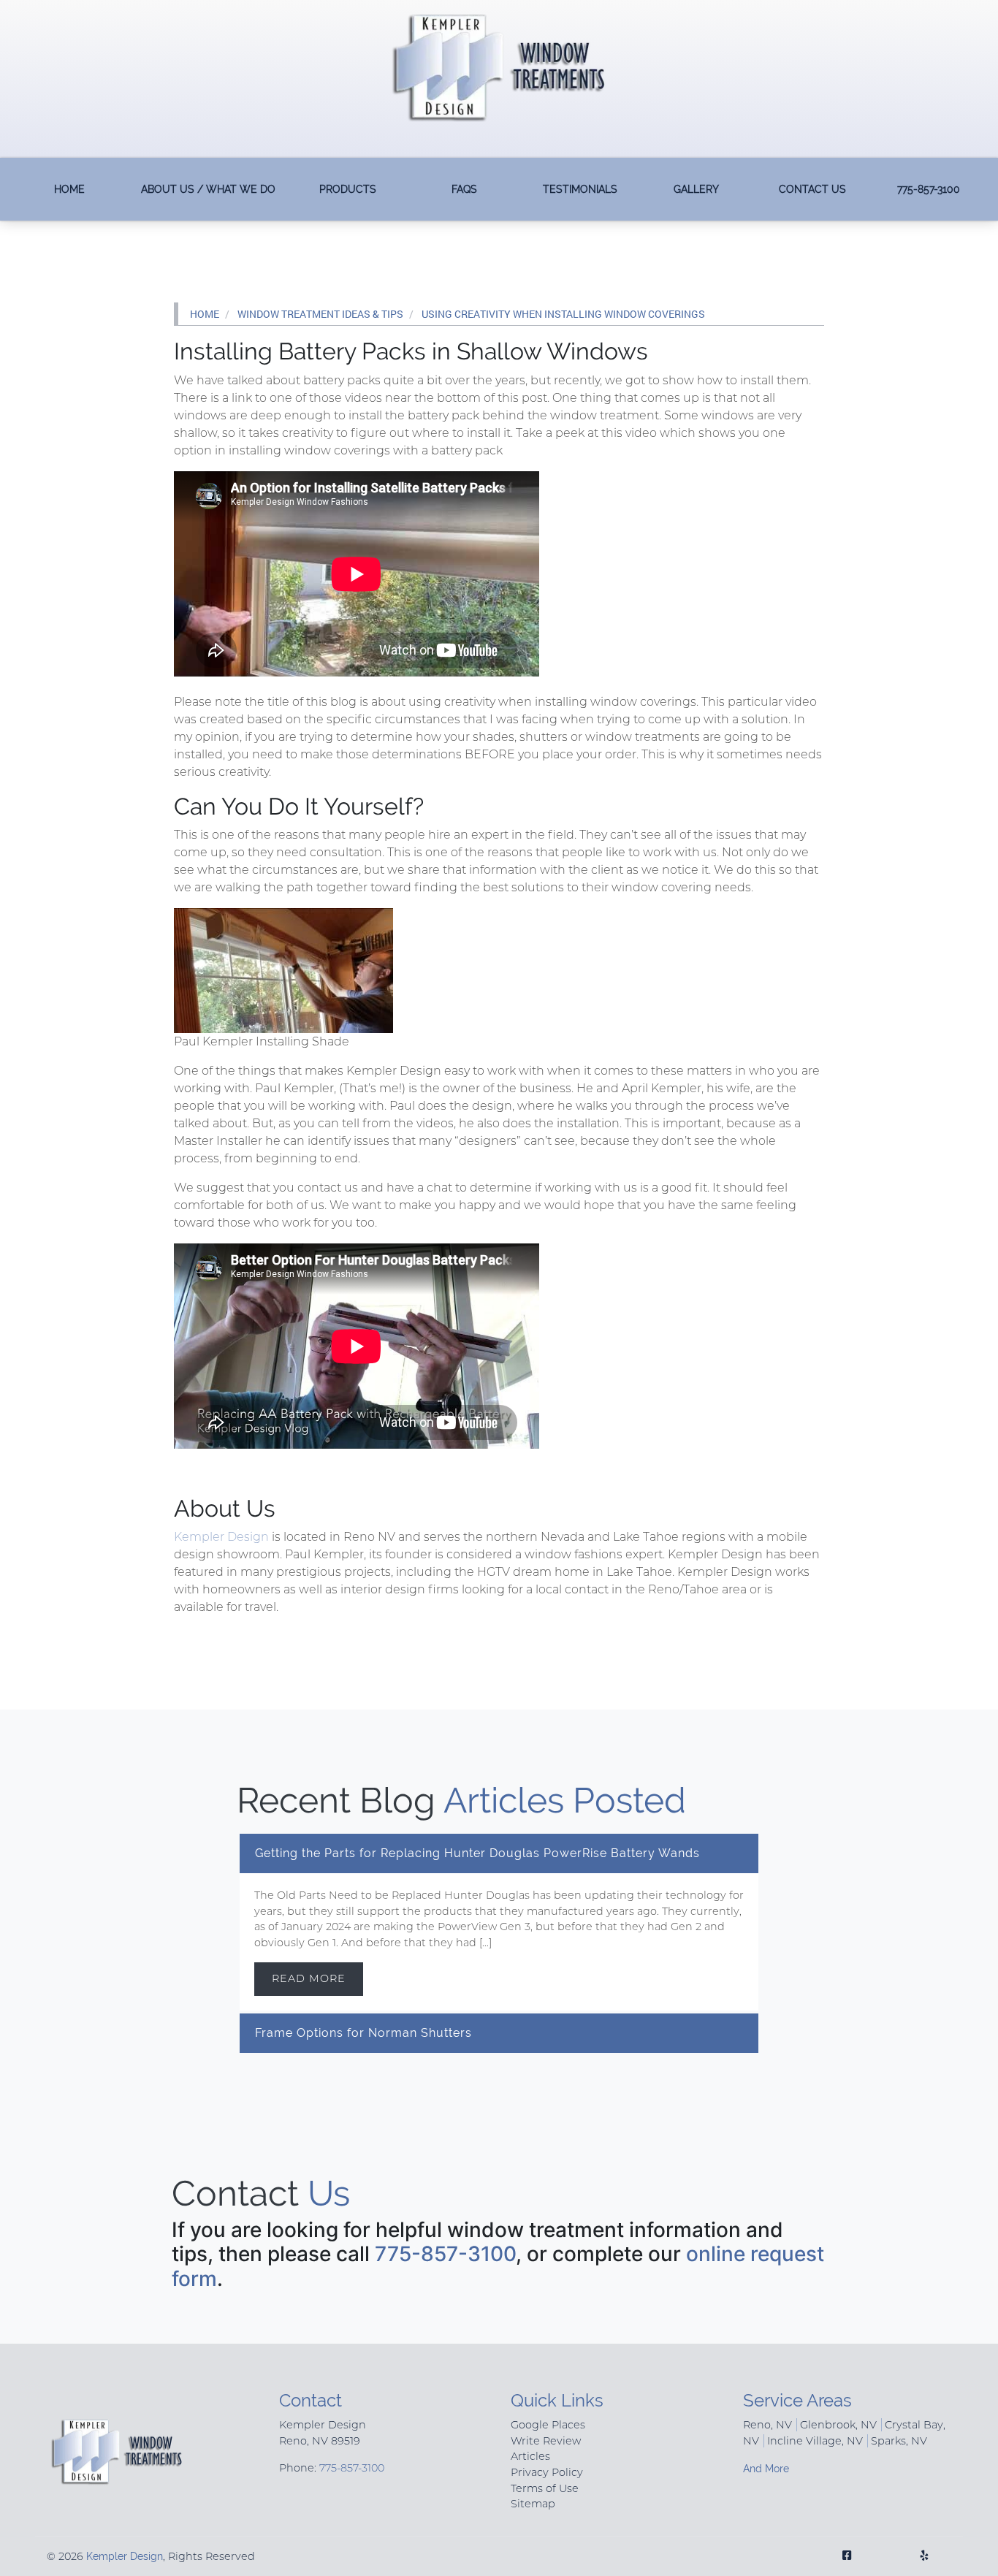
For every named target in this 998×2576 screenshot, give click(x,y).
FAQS (464, 189)
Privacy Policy (547, 2472)
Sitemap (533, 2504)
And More (766, 2468)
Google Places (548, 2425)
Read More (309, 1978)
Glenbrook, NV (838, 2425)
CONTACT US (812, 189)
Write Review (546, 2441)
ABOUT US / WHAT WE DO (208, 189)
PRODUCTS (348, 189)
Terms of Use (545, 2488)
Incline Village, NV (815, 2441)
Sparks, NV (899, 2441)
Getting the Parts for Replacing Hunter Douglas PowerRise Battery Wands (477, 1853)
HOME (69, 189)
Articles (530, 2456)
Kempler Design (221, 1537)
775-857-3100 (929, 189)
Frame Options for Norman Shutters (363, 2033)
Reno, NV (767, 2425)
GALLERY (696, 189)
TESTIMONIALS (580, 189)
